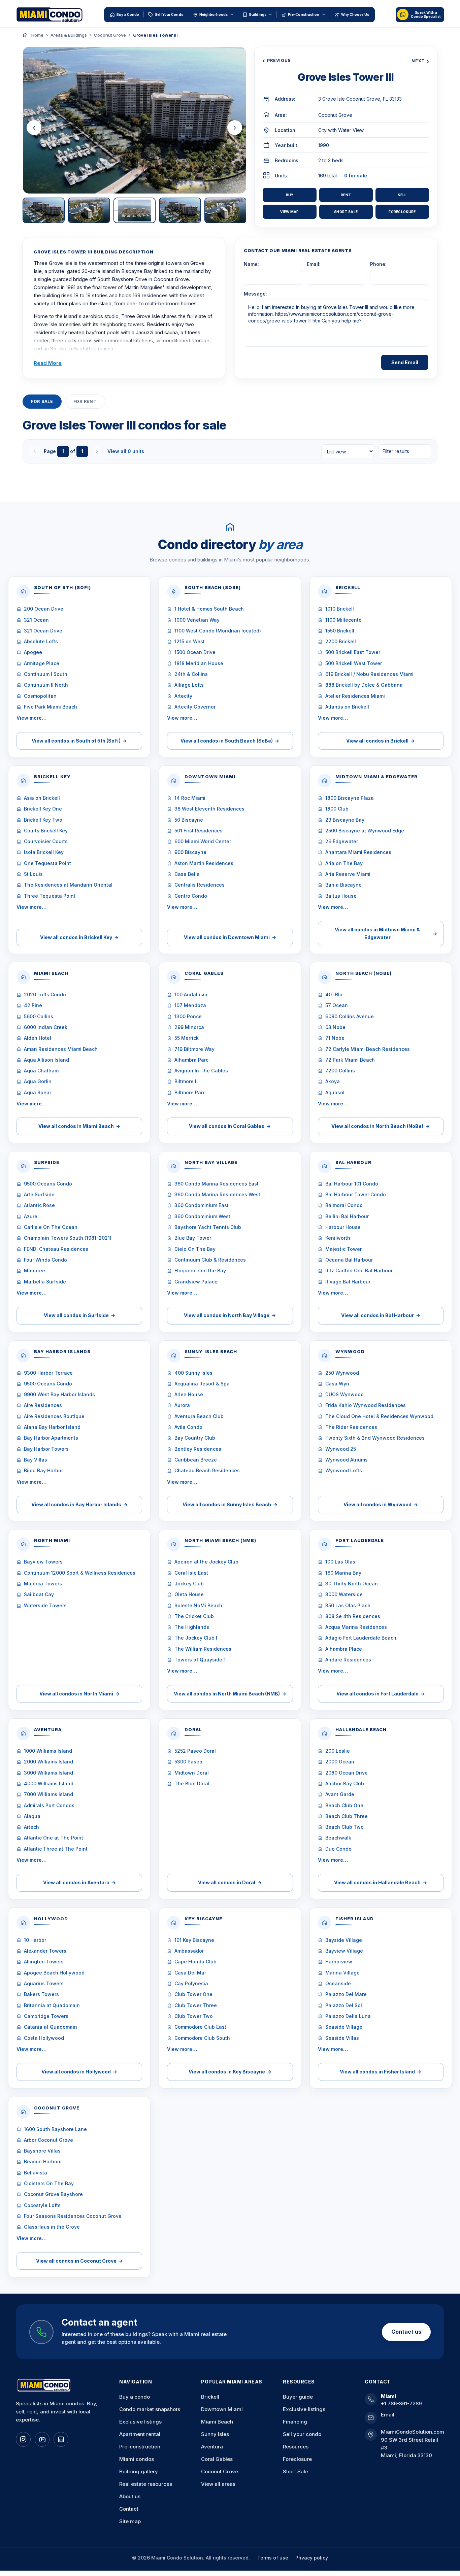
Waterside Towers (45, 1605)
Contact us (406, 2332)
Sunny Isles (215, 2434)
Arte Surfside (39, 1194)
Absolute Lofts (41, 641)
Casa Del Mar (190, 1973)
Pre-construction (140, 2447)
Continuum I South (46, 674)
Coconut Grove (110, 35)
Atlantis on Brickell (347, 707)
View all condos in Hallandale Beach (381, 1882)
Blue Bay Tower (193, 1238)
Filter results (396, 451)
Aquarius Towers (44, 1983)
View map (289, 212)
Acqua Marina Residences (356, 1627)
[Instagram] (23, 2439)
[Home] (25, 35)
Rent (346, 195)
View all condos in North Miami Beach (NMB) (230, 1694)
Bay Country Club (195, 1438)
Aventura (212, 2447)
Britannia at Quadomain (52, 2005)
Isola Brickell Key (44, 852)
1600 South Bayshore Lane (55, 2129)
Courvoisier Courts (46, 841)
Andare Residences (348, 1660)
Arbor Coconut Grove (48, 2140)
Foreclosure (402, 212)
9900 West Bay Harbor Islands (59, 1394)
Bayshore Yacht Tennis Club (208, 1227)
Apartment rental (140, 2434)
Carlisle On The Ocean (51, 1227)
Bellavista (36, 2173)
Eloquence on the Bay (200, 1270)
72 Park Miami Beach (350, 1060)
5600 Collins (39, 1016)
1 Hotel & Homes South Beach (209, 609)
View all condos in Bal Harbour (381, 1315)
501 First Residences (199, 831)
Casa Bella (187, 874)
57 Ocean (337, 1005)
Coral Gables (217, 2459)
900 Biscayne (190, 852)
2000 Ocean (340, 1762)
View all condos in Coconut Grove (79, 2261)
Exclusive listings (140, 2422)
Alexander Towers (45, 1951)
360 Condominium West (202, 1216)
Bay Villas (36, 1460)
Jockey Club (189, 1584)
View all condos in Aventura (79, 1882)
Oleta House (189, 1594)
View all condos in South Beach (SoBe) (230, 741)
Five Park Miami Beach (51, 707)
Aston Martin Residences (204, 863)
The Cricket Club (194, 1616)
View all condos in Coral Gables (230, 1126)
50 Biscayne (189, 820)
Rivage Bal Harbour (348, 1282)
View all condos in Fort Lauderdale (381, 1694)
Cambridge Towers (46, 2016)
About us (130, 2496)
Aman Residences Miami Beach (61, 1049)
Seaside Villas (342, 2038)
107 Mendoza (190, 1005)
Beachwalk (338, 1838)
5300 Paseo (188, 1762)
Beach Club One (344, 1805)
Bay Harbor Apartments (51, 1438)
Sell (402, 195)
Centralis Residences (200, 885)
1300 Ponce (188, 1016)
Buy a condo (135, 2397)
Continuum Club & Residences (210, 1260)
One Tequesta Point (47, 863)
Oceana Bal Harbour (349, 1260)
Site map (130, 2521)
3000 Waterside (344, 1594)
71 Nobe (335, 1038)
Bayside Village (344, 1940)
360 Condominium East (202, 1205)
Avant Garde (340, 1794)
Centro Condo (191, 896)
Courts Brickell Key (46, 831)
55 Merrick (187, 1038)
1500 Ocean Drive (195, 652)
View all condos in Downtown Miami (230, 937)
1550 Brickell (340, 631)
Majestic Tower (343, 1249)
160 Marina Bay (343, 1573)
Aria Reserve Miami (348, 874)
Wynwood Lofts (344, 1470)
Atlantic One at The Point (54, 1838)
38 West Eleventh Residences (209, 809)
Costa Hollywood (44, 2038)
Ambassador (189, 1951)
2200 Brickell (341, 641)
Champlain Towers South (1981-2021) (68, 1238)
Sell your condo (302, 2434)
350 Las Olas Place (348, 1605)
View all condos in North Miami (79, 1694)
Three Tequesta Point (50, 896)
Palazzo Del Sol (344, 2005)
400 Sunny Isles (193, 1373)
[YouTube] (42, 2439)
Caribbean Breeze (196, 1460)
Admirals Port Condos (49, 1805)
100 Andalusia (191, 994)
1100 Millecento (343, 620)
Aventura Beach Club (199, 1416)
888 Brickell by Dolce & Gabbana (364, 685)
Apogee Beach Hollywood (54, 1973)
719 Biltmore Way (194, 1049)
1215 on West (190, 641)
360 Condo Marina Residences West (217, 1194)
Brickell (210, 2397)
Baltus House (341, 896)
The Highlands (192, 1627)
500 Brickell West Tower (354, 663)
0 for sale (356, 176)
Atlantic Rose (39, 1205)
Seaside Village (344, 2027)
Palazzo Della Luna (348, 2016)
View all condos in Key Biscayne (230, 2072)
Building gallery (139, 2471)
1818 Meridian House (199, 663)
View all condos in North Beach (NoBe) (381, 1126)
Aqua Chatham (41, 1071)
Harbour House (343, 1227)
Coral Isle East (191, 1573)
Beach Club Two (344, 1827)
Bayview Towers (43, 1562)
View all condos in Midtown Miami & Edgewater (386, 933)
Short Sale (346, 212)
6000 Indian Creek (46, 1027)
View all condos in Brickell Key (79, 937)
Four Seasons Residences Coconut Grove (73, 2216)
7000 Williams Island (48, 1794)
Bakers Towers (41, 1994)
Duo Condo (338, 1849)
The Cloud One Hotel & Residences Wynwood (379, 1416)
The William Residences (203, 1649)
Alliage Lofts (189, 685)
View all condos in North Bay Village (230, 1315)
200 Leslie (338, 1751)
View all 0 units (126, 451)
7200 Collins (340, 1071)
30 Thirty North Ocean (352, 1584)
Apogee (33, 652)
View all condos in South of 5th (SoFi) (79, 741)
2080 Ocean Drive (347, 1773)
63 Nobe (335, 1027)
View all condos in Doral (230, 1882)
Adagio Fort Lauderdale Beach (361, 1638)
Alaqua (32, 1816)
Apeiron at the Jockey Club (206, 1562)
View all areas (218, 2484)
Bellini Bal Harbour (347, 1216)
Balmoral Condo (344, 1205)
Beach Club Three (347, 1816)
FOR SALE (42, 401)
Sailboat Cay (39, 1594)
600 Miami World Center (203, 841)
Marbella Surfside (45, 1282)
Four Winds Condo (45, 1260)
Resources (296, 2447)
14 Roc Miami (190, 798)
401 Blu (334, 994)
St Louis (33, 874)
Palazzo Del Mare (346, 1994)
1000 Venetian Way (197, 620)
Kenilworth (338, 1238)
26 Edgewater (342, 841)
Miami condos (137, 2459)
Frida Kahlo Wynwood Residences (366, 1405)
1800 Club (337, 809)
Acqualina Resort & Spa (202, 1384)
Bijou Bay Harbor (43, 1470)
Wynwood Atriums (347, 1460)
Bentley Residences (198, 1449)
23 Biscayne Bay (345, 820)
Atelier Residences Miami (355, 696)
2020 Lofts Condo (45, 994)
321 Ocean (36, 620)
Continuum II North (46, 685)
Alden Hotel (38, 1038)
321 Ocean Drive (43, 631)
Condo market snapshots (150, 2409)
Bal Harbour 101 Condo (352, 1184)
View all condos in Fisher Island (381, 2072)
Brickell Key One (43, 809)
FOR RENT (85, 401)
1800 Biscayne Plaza (350, 798)
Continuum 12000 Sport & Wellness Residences (80, 1573)
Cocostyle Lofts (42, 2205)
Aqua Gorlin (38, 1081)
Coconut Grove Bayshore (53, 2194)
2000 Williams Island (48, 1762)
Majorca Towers (43, 1584)
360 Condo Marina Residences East (217, 1184)
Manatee (35, 1270)
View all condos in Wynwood (381, 1504)
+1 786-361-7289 (401, 2403)
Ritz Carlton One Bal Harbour (359, 1270)
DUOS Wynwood (344, 1394)
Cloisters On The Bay (49, 2183)
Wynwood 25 (341, 1449)
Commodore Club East (200, 2027)
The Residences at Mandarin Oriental (68, 885)
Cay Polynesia (191, 1983)
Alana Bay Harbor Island (52, 1427)
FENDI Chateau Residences (56, 1249)
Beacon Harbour (43, 2161)
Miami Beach (217, 2422)
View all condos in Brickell (381, 741)
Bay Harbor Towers (46, 1449)
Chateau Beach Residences (207, 1470)
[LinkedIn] (61, 2439)
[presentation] (34, 128)
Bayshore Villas (42, 2151)
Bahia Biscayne (343, 885)
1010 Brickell (340, 609)
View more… (31, 718)
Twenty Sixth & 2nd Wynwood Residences (375, 1438)
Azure (31, 1216)
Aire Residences (43, 1405)
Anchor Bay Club (345, 1783)
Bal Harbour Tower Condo (356, 1194)
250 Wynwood (342, 1373)
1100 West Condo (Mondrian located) (218, 631)
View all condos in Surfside (79, 1315)
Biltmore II (186, 1081)
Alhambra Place (344, 1649)
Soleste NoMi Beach (198, 1605)
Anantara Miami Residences (358, 852)
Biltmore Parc (190, 1092)
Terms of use (273, 2558)
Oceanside (338, 1983)
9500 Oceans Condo (48, 1184)
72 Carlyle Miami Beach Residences (368, 1049)
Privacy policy (312, 2558)
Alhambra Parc (191, 1060)
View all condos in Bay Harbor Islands (79, 1504)
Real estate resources (146, 2484)
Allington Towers (44, 1962)
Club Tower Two (194, 2016)
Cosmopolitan (40, 696)
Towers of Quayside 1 (200, 1660)
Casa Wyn (337, 1384)
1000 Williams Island (48, 1751)
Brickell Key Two (43, 820)
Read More (48, 363)
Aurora (182, 1405)
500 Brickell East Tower (353, 652)
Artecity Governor (195, 707)
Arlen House (189, 1394)
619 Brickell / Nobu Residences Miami (369, 674)
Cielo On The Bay (195, 1249)
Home (37, 35)
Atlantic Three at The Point (56, 1849)
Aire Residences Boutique (54, 1416)
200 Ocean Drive (44, 609)
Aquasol (335, 1092)
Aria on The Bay (344, 863)
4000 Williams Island (49, 1783)
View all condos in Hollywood (79, 2072)
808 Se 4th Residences (353, 1616)
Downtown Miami (222, 2409)
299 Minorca (189, 1027)
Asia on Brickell (42, 798)
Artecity (183, 696)
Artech (31, 1827)
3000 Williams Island (48, 1773)
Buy (290, 195)
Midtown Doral (192, 1773)
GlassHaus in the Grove (52, 2227)
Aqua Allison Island (46, 1060)
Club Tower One (193, 1994)
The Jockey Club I (196, 1638)
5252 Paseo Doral (195, 1751)
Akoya (333, 1081)
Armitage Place (42, 663)
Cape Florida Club (195, 1962)
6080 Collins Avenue (350, 1016)
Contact (129, 2509)
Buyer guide (298, 2397)
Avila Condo (188, 1427)
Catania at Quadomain (51, 2027)
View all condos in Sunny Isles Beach (230, 1504)
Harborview (339, 1962)
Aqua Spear (38, 1092)
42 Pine (33, 1005)
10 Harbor (35, 1940)
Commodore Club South (202, 2038)
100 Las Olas (340, 1562)
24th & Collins (191, 674)
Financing (295, 2422)
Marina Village (342, 1973)
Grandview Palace (196, 1282)
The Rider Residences (351, 1427)
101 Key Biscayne (194, 1940)
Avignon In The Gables (201, 1071)
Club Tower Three (196, 2005)
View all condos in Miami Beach (79, 1126)
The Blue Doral (192, 1783)
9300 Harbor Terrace (48, 1373)
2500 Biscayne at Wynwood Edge (365, 831)
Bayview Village (344, 1951)
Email (388, 2415)
